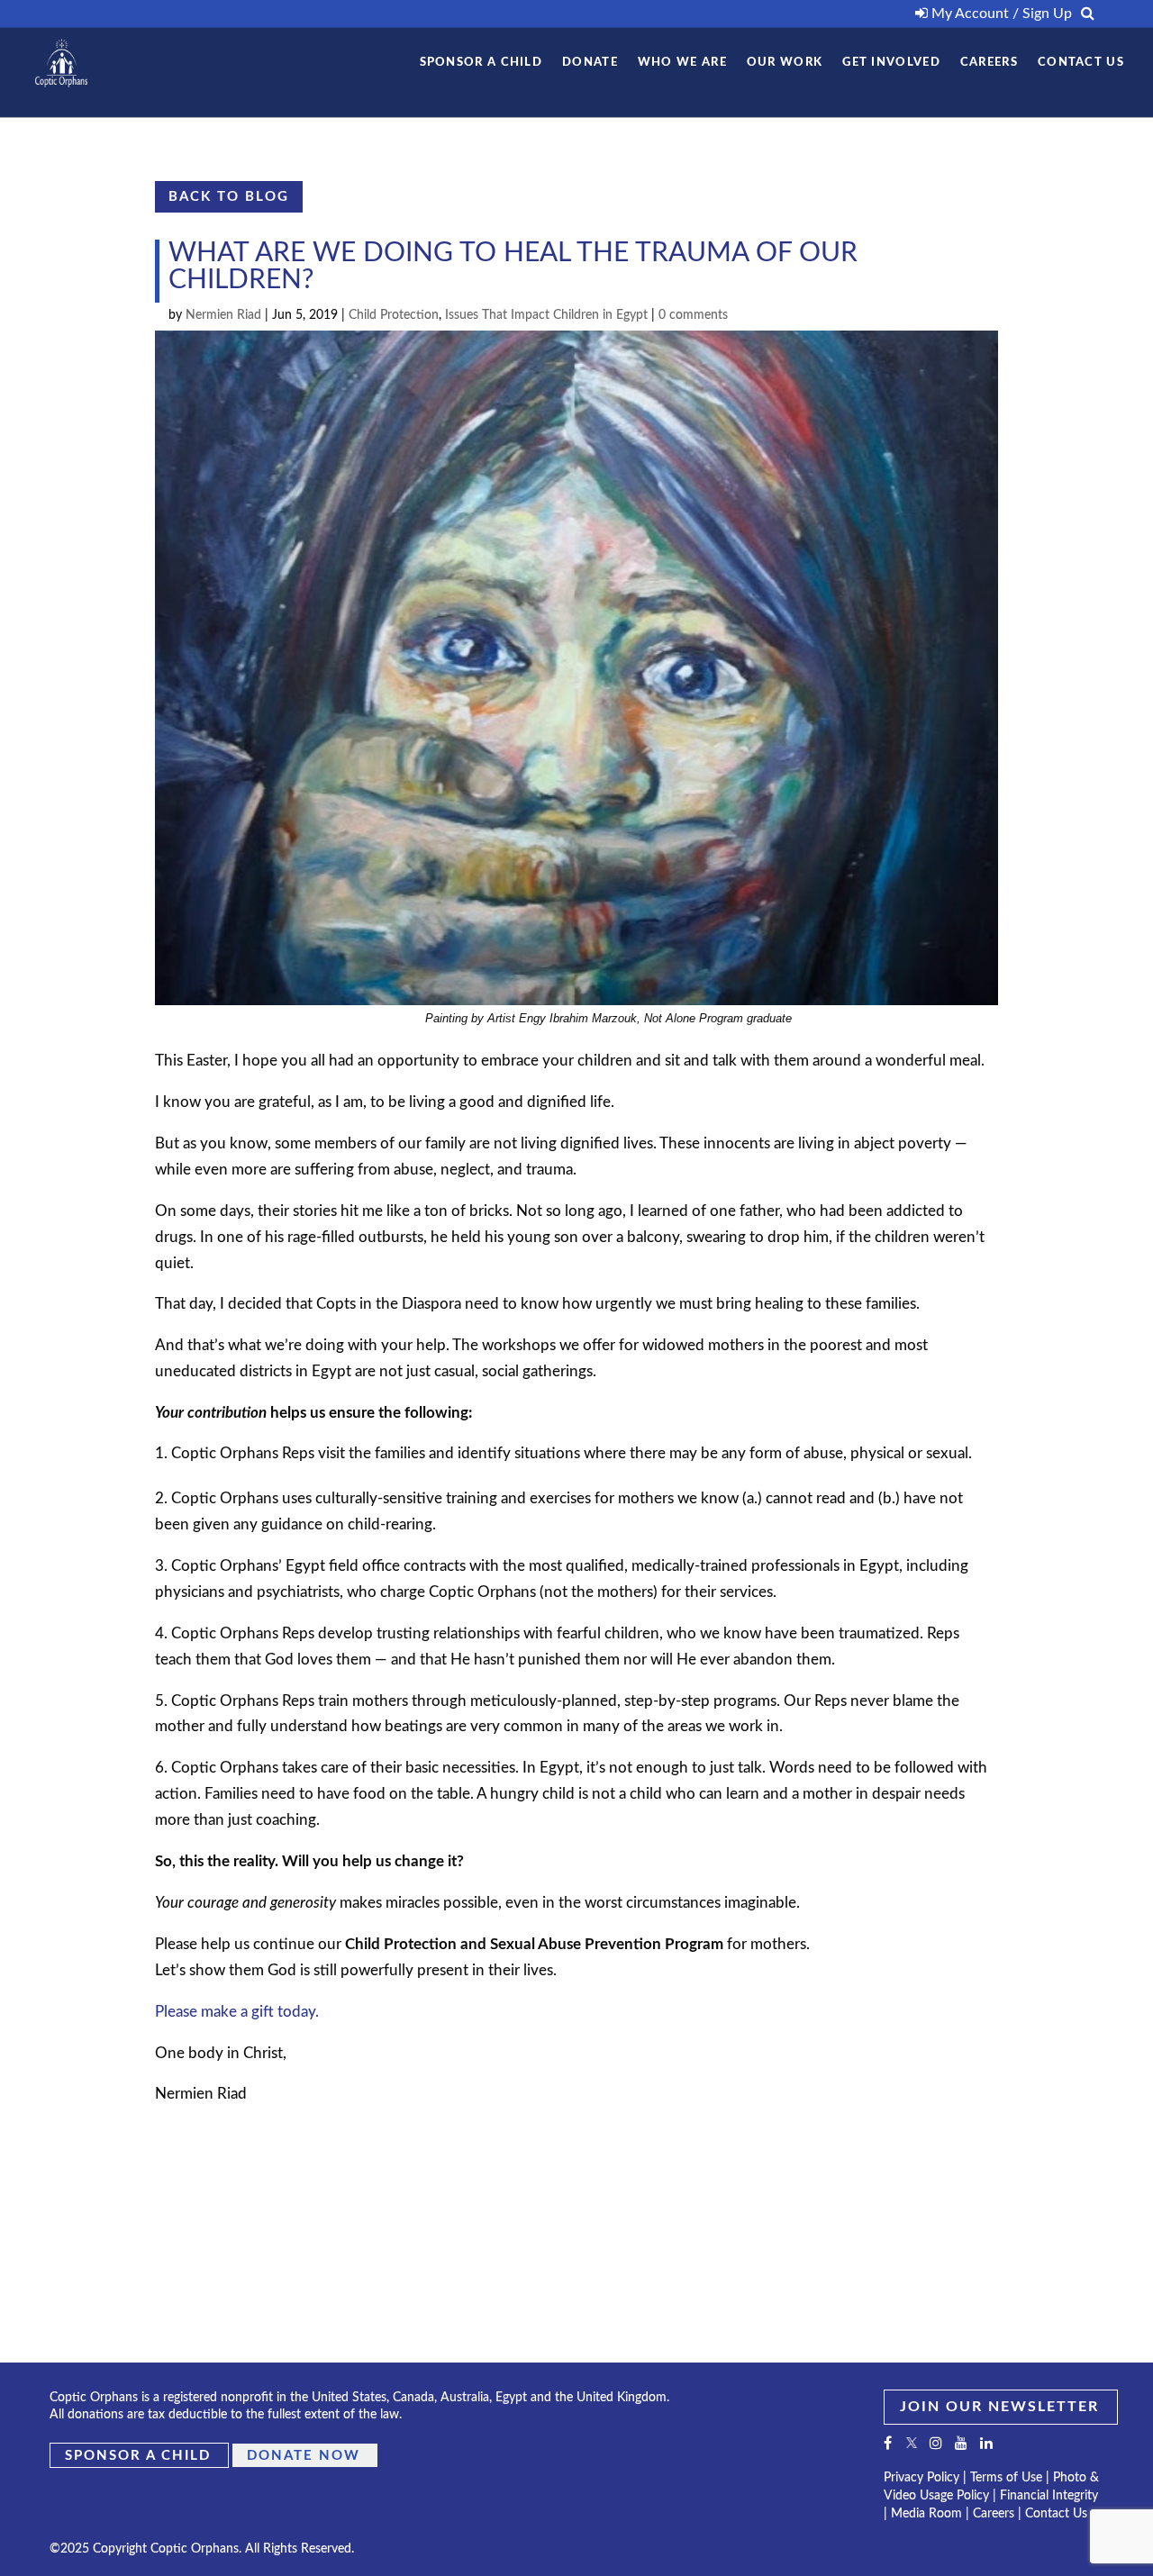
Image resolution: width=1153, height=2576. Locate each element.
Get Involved (891, 63)
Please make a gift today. (237, 2012)
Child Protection (394, 315)
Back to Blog (229, 197)
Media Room (926, 2514)
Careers (989, 63)
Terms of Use (1006, 2478)
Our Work (785, 63)
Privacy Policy (921, 2478)
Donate (590, 63)
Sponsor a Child (138, 2456)
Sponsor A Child (481, 63)
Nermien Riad (223, 315)
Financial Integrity (1049, 2496)
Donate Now (304, 2456)
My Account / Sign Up (1000, 14)
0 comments (693, 315)
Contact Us (1081, 63)
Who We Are (682, 63)
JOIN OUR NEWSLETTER (999, 2407)
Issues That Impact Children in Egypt (546, 315)
